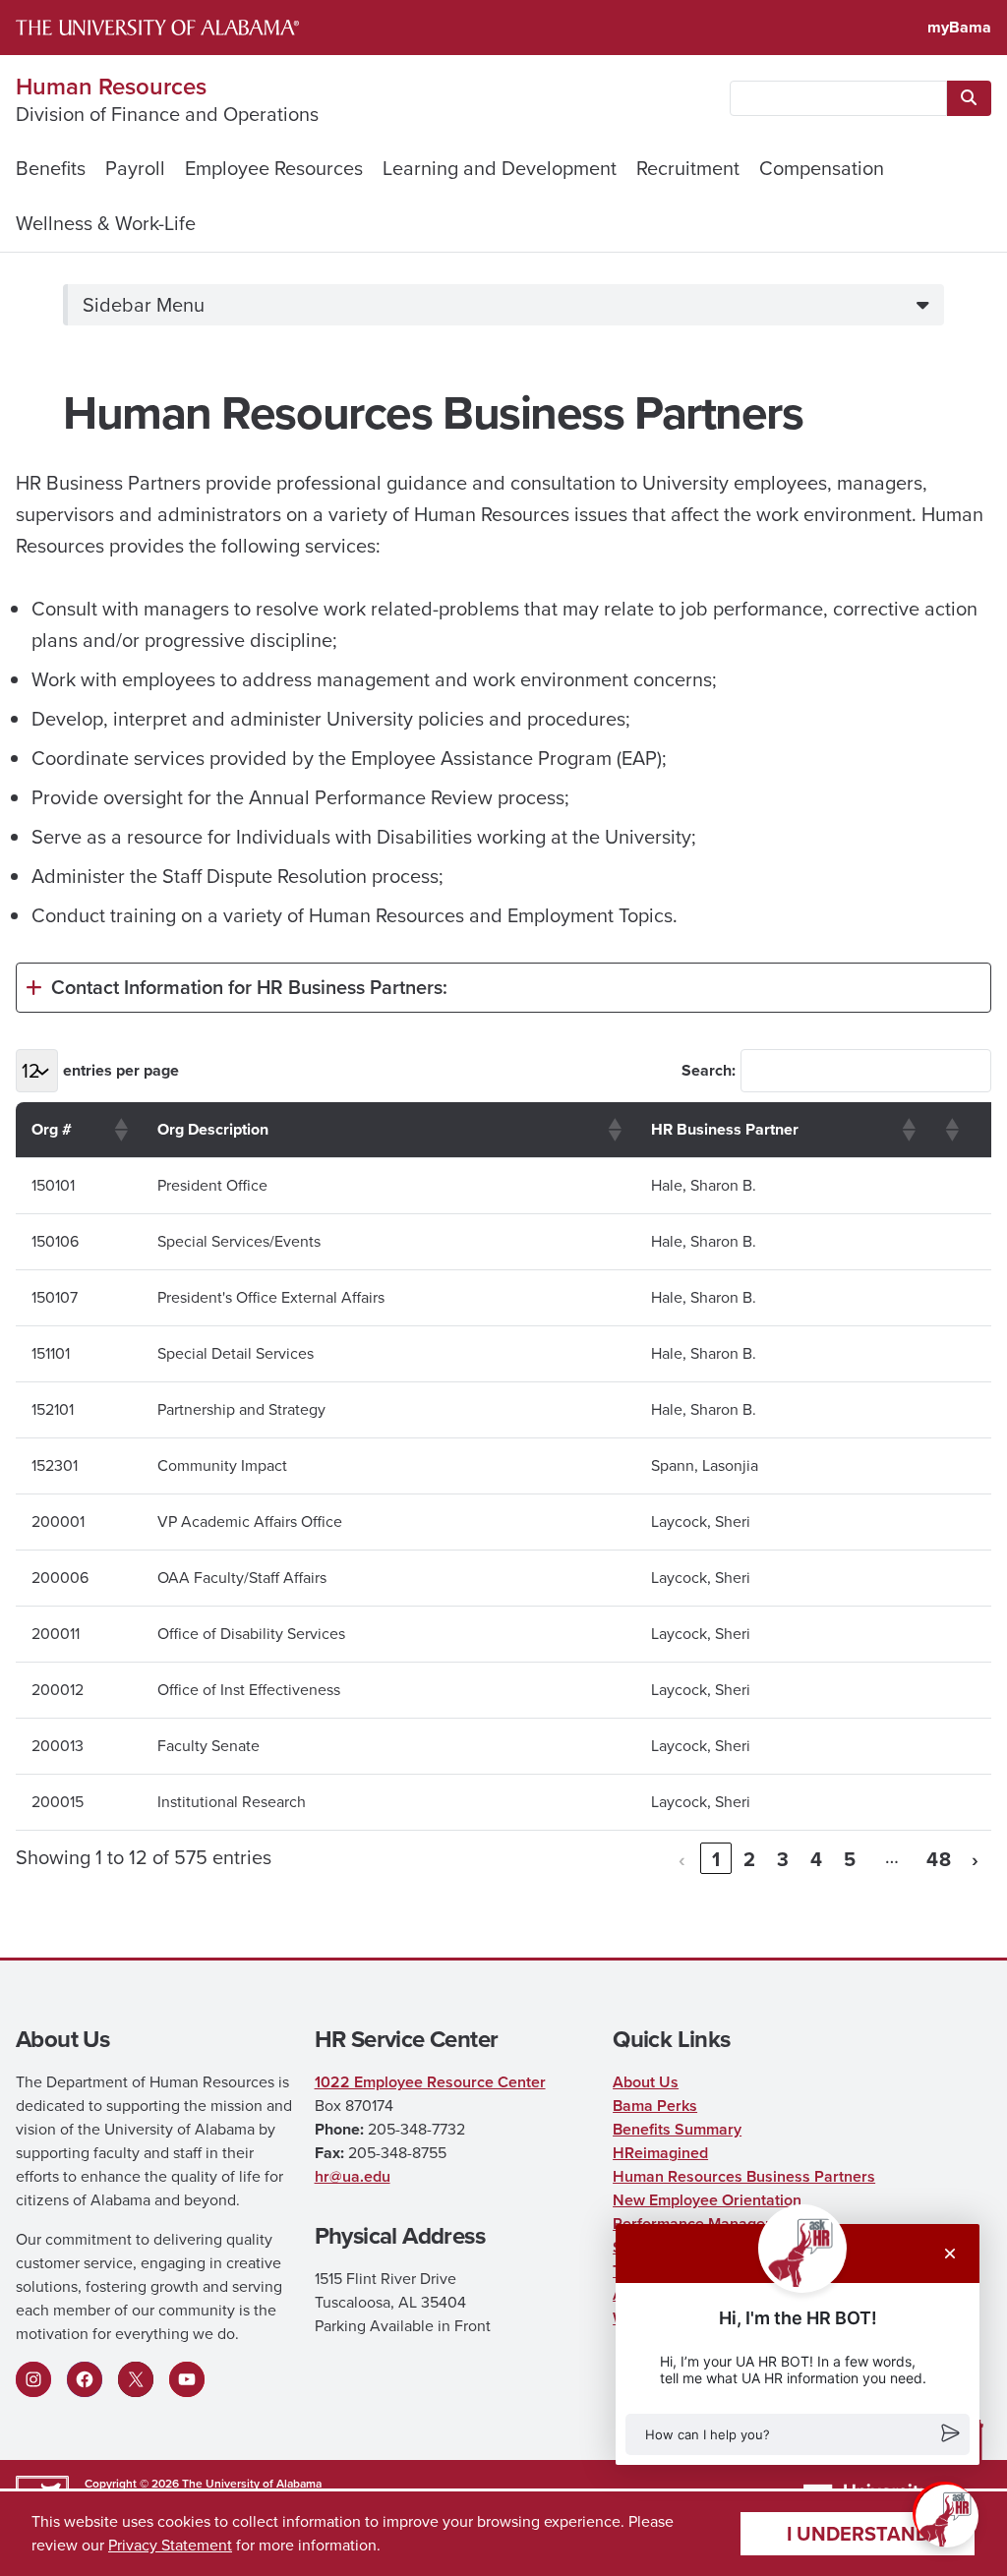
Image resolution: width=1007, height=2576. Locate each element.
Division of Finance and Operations (167, 114)
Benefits (51, 168)
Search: (709, 1070)
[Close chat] (950, 2254)
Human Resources (111, 87)
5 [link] (850, 1859)
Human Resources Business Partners (744, 2176)
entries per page (121, 1070)
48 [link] (939, 1859)
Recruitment (688, 168)
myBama (959, 27)
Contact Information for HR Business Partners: (249, 987)
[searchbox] (838, 98)
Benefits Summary (677, 2129)
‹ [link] (682, 1859)
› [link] (976, 1859)
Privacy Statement (170, 2545)
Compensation (822, 168)
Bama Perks (655, 2106)
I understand (858, 2533)
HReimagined (660, 2153)
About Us (646, 2082)
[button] (798, 2434)
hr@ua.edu (353, 2176)
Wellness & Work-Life (106, 223)
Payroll (135, 168)
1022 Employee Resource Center (430, 2082)
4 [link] (817, 1859)
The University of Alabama (252, 2483)
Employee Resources (274, 168)
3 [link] (783, 1859)
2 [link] (750, 1859)
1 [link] (716, 1859)
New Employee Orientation (707, 2200)
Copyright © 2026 (132, 2483)
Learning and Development (500, 168)
